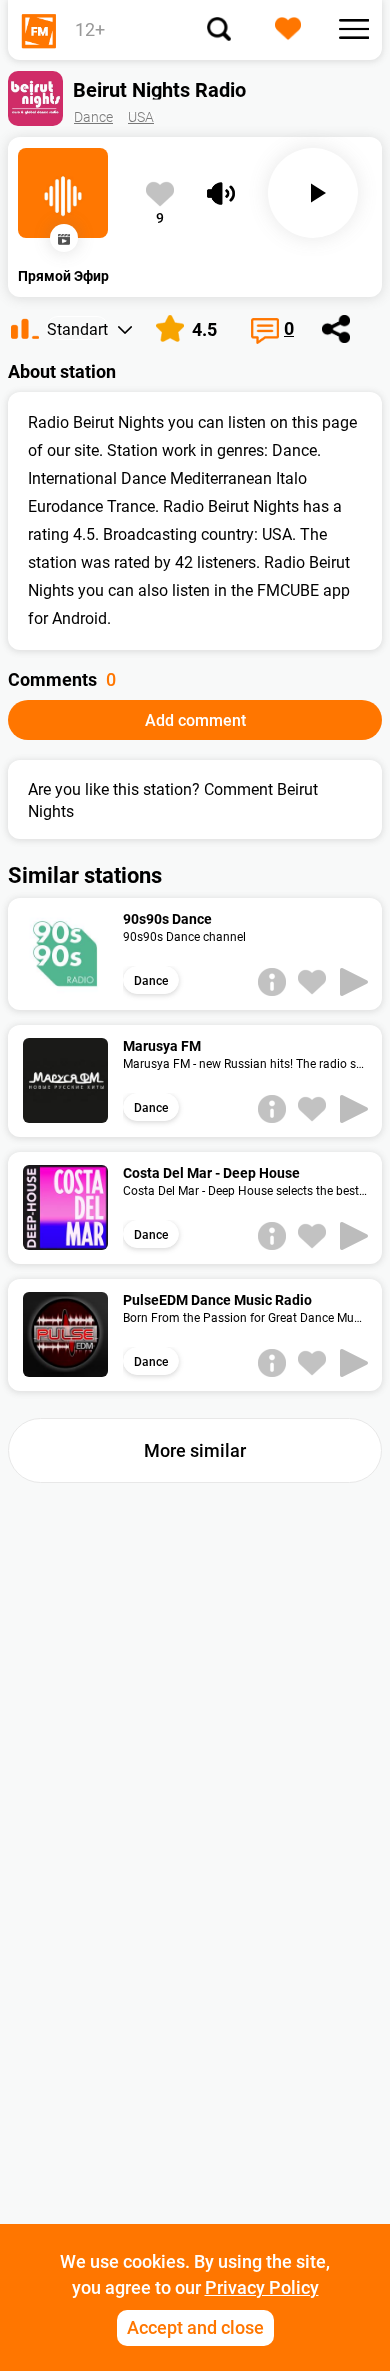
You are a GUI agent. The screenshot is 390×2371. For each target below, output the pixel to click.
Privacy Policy (262, 2287)
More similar (195, 1450)
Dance (93, 117)
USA (141, 117)
